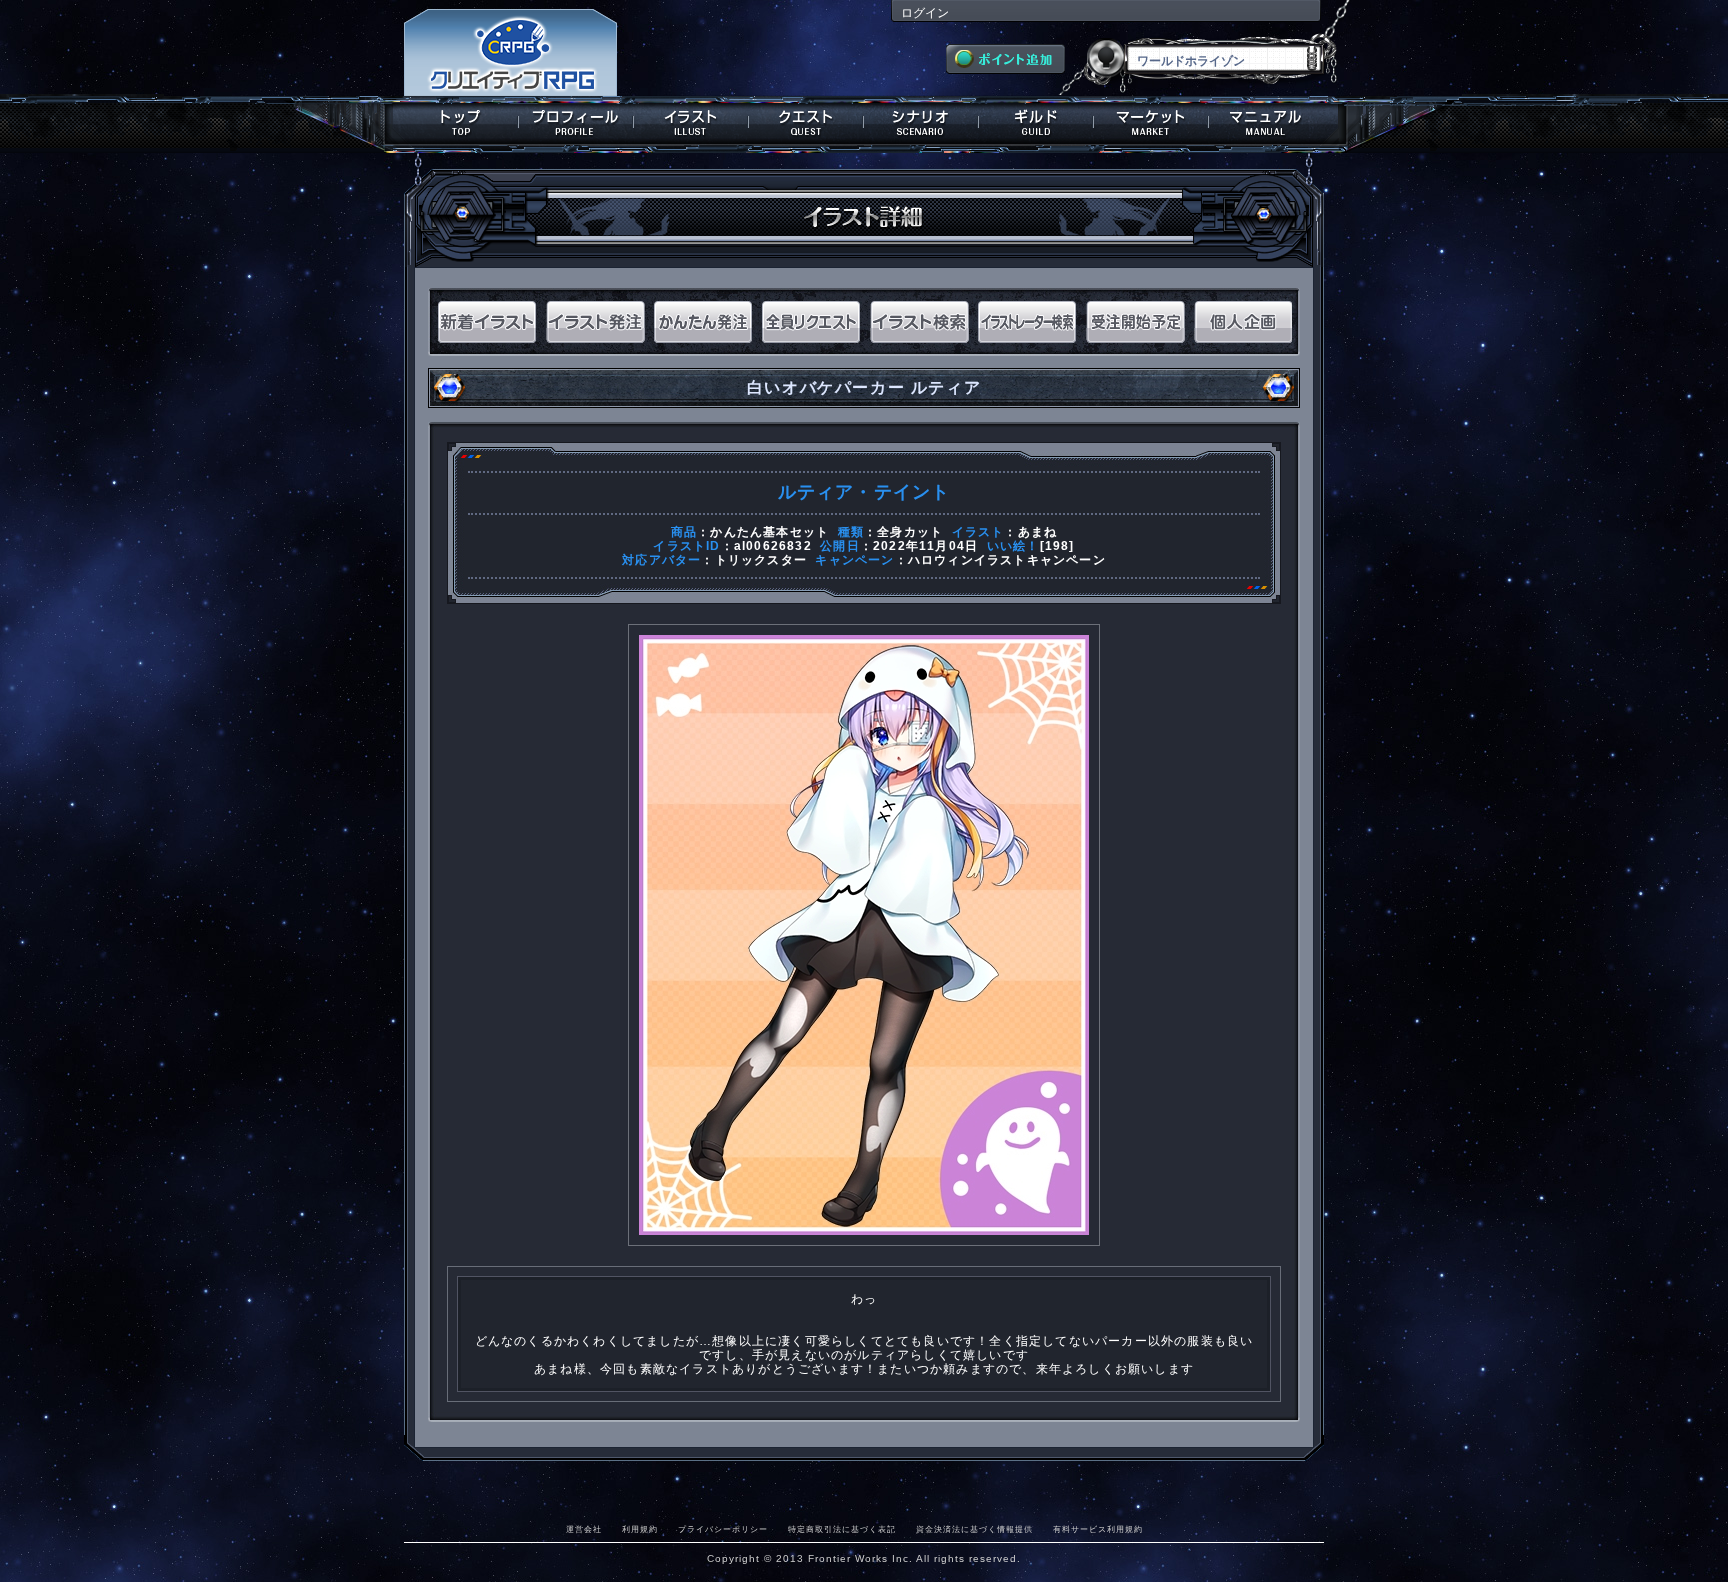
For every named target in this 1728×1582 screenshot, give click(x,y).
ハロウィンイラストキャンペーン (1007, 560)
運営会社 (584, 1529)
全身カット (910, 532)
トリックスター (761, 560)
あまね (1038, 532)
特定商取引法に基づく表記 (842, 1529)
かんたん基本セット (769, 532)
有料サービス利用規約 (1098, 1529)
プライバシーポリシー (723, 1529)
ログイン (925, 13)
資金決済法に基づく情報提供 (974, 1529)
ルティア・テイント (864, 492)
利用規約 (640, 1529)
